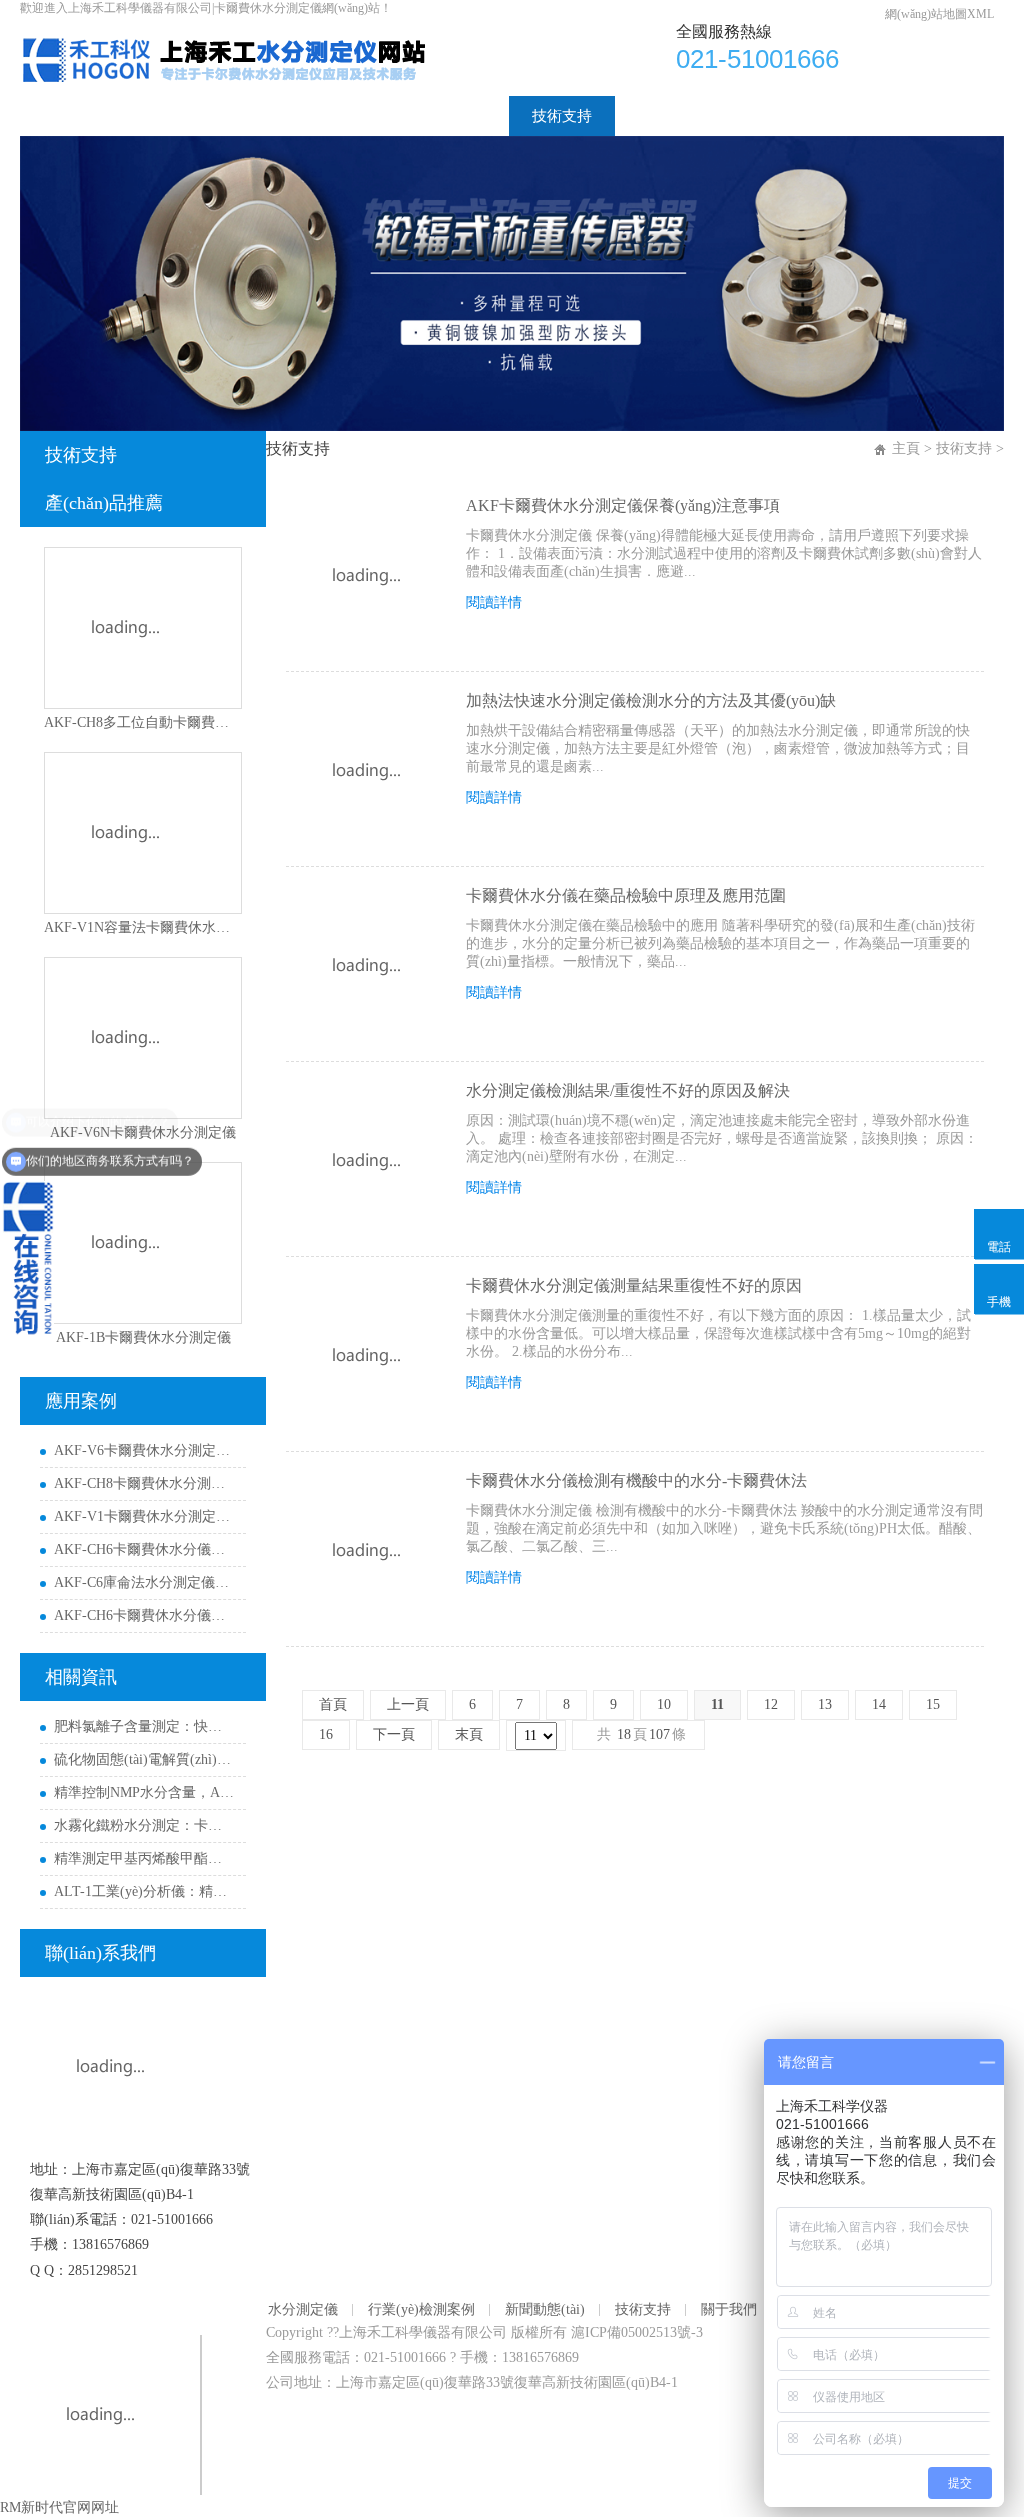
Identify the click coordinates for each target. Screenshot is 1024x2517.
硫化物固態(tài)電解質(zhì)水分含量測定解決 (145, 1759)
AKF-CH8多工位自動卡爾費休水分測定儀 (143, 722)
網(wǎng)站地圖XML (939, 14)
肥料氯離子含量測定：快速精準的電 (145, 1726)
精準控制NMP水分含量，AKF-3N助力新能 (145, 1792)
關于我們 (668, 116)
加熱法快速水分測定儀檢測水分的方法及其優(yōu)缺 (651, 700)
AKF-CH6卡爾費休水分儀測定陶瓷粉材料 (145, 1615)
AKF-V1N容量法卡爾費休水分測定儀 (143, 927)
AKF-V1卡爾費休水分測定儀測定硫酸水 (145, 1516)
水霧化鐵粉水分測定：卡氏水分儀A (145, 1825)
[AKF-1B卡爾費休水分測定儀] (143, 1243)
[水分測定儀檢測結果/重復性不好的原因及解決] (366, 1161)
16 (326, 1734)
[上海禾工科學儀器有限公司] (252, 31)
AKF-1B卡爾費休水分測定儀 (143, 1337)
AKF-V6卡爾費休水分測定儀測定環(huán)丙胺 (145, 1450)
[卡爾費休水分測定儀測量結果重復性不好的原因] (366, 1356)
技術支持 (562, 116)
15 (933, 1704)
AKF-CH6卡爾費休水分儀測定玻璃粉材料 (145, 1549)
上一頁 (408, 1704)
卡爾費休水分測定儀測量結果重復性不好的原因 (634, 1285)
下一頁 (394, 1734)
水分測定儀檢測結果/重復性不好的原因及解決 (628, 1090)
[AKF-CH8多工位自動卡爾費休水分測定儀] (143, 628)
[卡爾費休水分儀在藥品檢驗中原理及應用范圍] (366, 966)
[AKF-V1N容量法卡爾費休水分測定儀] (143, 833)
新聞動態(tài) (443, 116)
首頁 (58, 116)
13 (825, 1704)
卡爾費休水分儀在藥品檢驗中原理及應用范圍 (626, 895)
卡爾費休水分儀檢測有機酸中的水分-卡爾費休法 (636, 1480)
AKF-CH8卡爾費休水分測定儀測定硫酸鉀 (145, 1483)
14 (879, 1704)
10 (664, 1704)
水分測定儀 (156, 116)
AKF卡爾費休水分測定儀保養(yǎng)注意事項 (623, 505)
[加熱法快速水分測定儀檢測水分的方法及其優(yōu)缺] (366, 771)
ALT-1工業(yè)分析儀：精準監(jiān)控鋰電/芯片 (145, 1891)
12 (771, 1704)
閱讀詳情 (494, 602)
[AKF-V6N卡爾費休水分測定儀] (143, 1038)
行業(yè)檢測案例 (297, 116)
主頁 (906, 448)
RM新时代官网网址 (59, 2507)
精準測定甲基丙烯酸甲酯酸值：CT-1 (145, 1858)
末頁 (469, 1734)
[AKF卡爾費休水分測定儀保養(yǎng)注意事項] (366, 576)
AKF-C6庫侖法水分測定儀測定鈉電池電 (145, 1582)
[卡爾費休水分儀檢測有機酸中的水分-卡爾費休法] (366, 1551)
